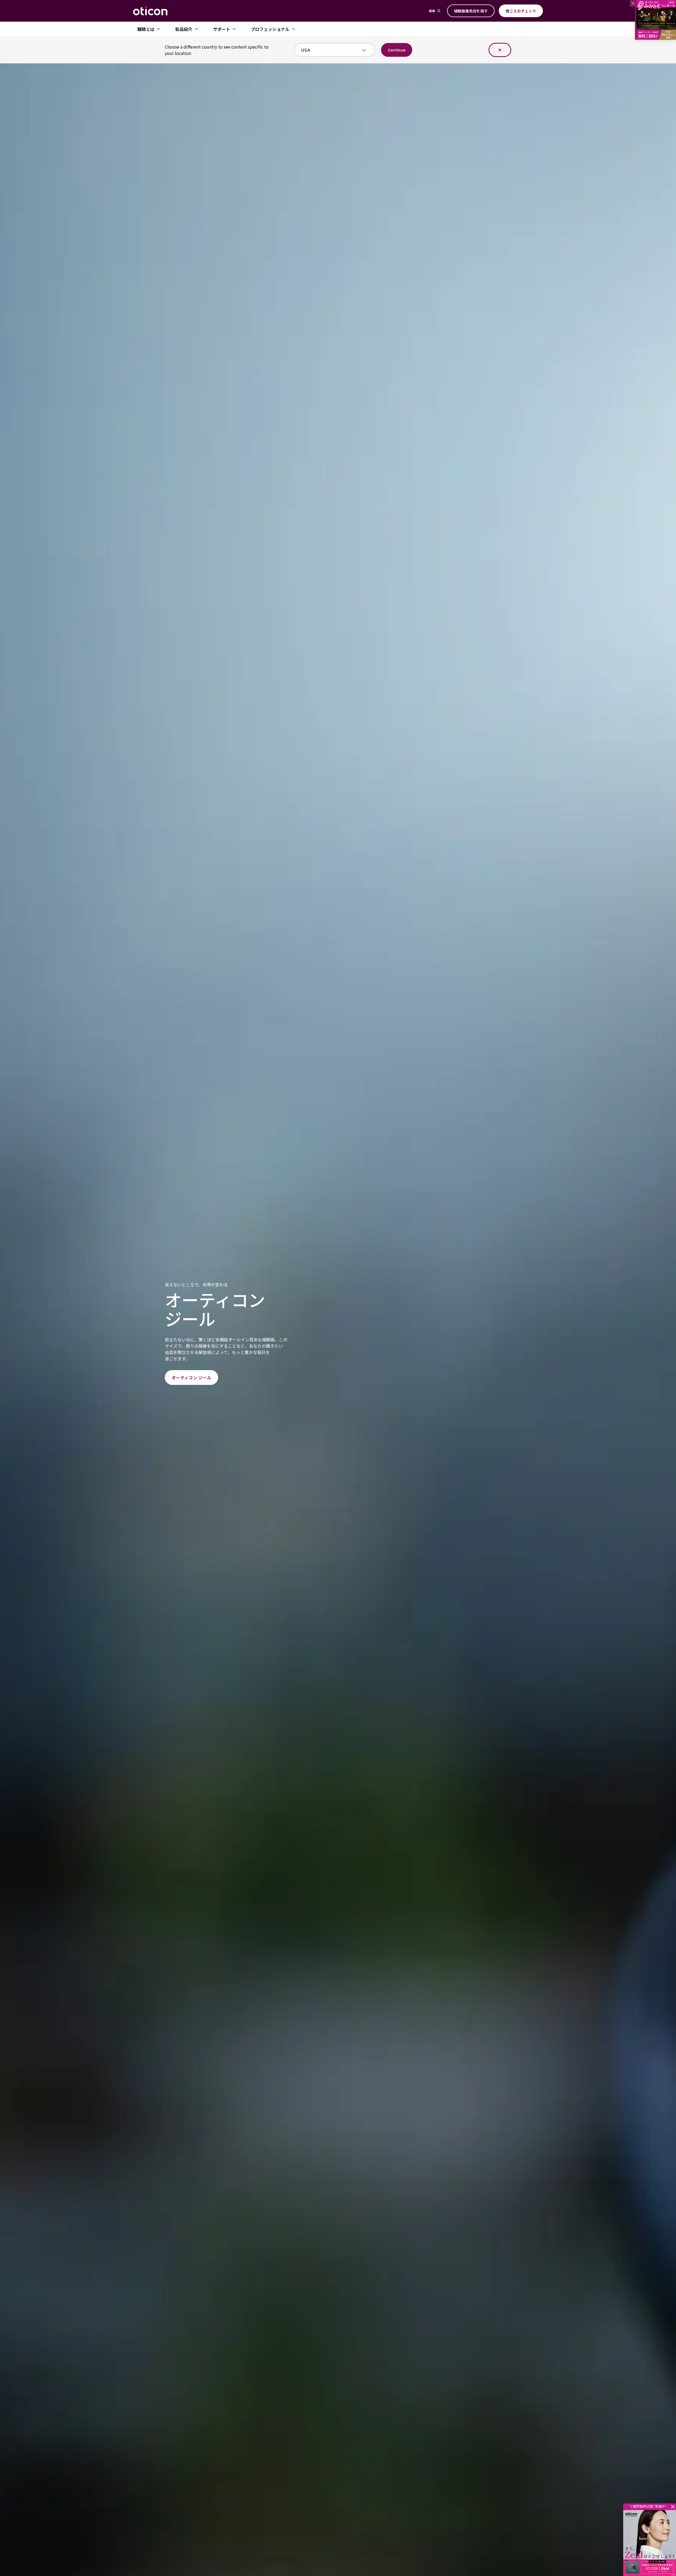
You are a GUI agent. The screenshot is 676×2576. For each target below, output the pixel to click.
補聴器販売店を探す (471, 11)
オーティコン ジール (191, 1377)
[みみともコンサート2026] (656, 20)
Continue (397, 50)
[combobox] (331, 50)
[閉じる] (500, 50)
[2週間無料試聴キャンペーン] (650, 2543)
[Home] (150, 11)
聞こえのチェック (521, 11)
